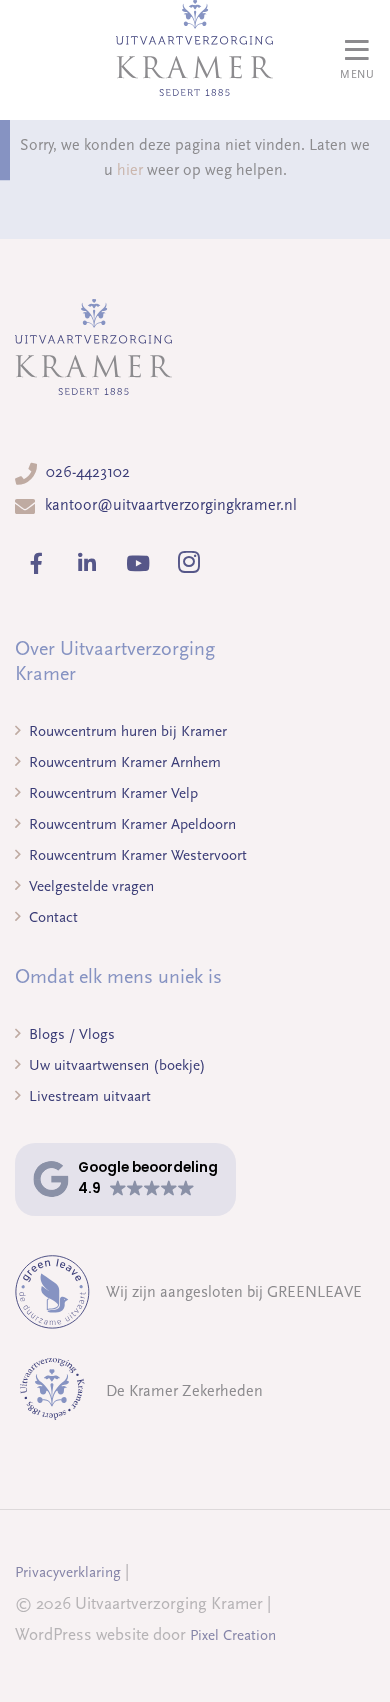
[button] (125, 1179)
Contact (51, 917)
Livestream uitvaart (88, 1096)
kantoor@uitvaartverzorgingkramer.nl (171, 505)
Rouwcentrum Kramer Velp (111, 793)
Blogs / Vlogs (70, 1034)
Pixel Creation (233, 1635)
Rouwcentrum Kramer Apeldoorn (130, 824)
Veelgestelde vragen (89, 886)
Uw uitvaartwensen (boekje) (115, 1065)
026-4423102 (88, 472)
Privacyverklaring (68, 1572)
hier (130, 170)
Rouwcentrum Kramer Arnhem (123, 762)
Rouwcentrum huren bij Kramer (126, 731)
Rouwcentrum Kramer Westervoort (136, 855)
